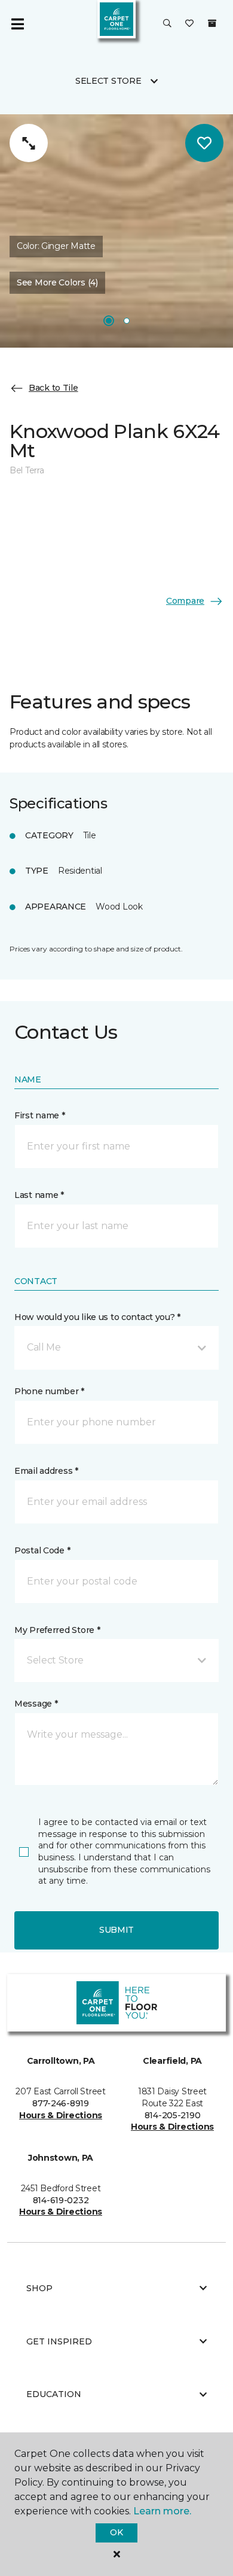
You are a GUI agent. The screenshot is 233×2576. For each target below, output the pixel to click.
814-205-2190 (173, 2115)
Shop (39, 2288)
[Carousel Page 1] (109, 321)
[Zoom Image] (29, 143)
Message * (36, 1704)
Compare (185, 601)
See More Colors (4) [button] (57, 282)
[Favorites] (189, 24)
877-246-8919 (61, 2103)
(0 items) (212, 23)
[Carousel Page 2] (127, 321)
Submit (116, 1930)
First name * (40, 1115)
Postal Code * (42, 1550)
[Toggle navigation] (17, 24)
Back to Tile (53, 388)
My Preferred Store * (57, 1630)
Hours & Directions (61, 2115)
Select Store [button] (108, 81)
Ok (116, 2532)
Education (54, 2394)
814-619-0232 (61, 2200)
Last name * (39, 1195)
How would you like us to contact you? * (97, 1317)
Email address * (46, 1471)
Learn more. (162, 2511)
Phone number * (49, 1391)
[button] (167, 24)
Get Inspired (59, 2341)
